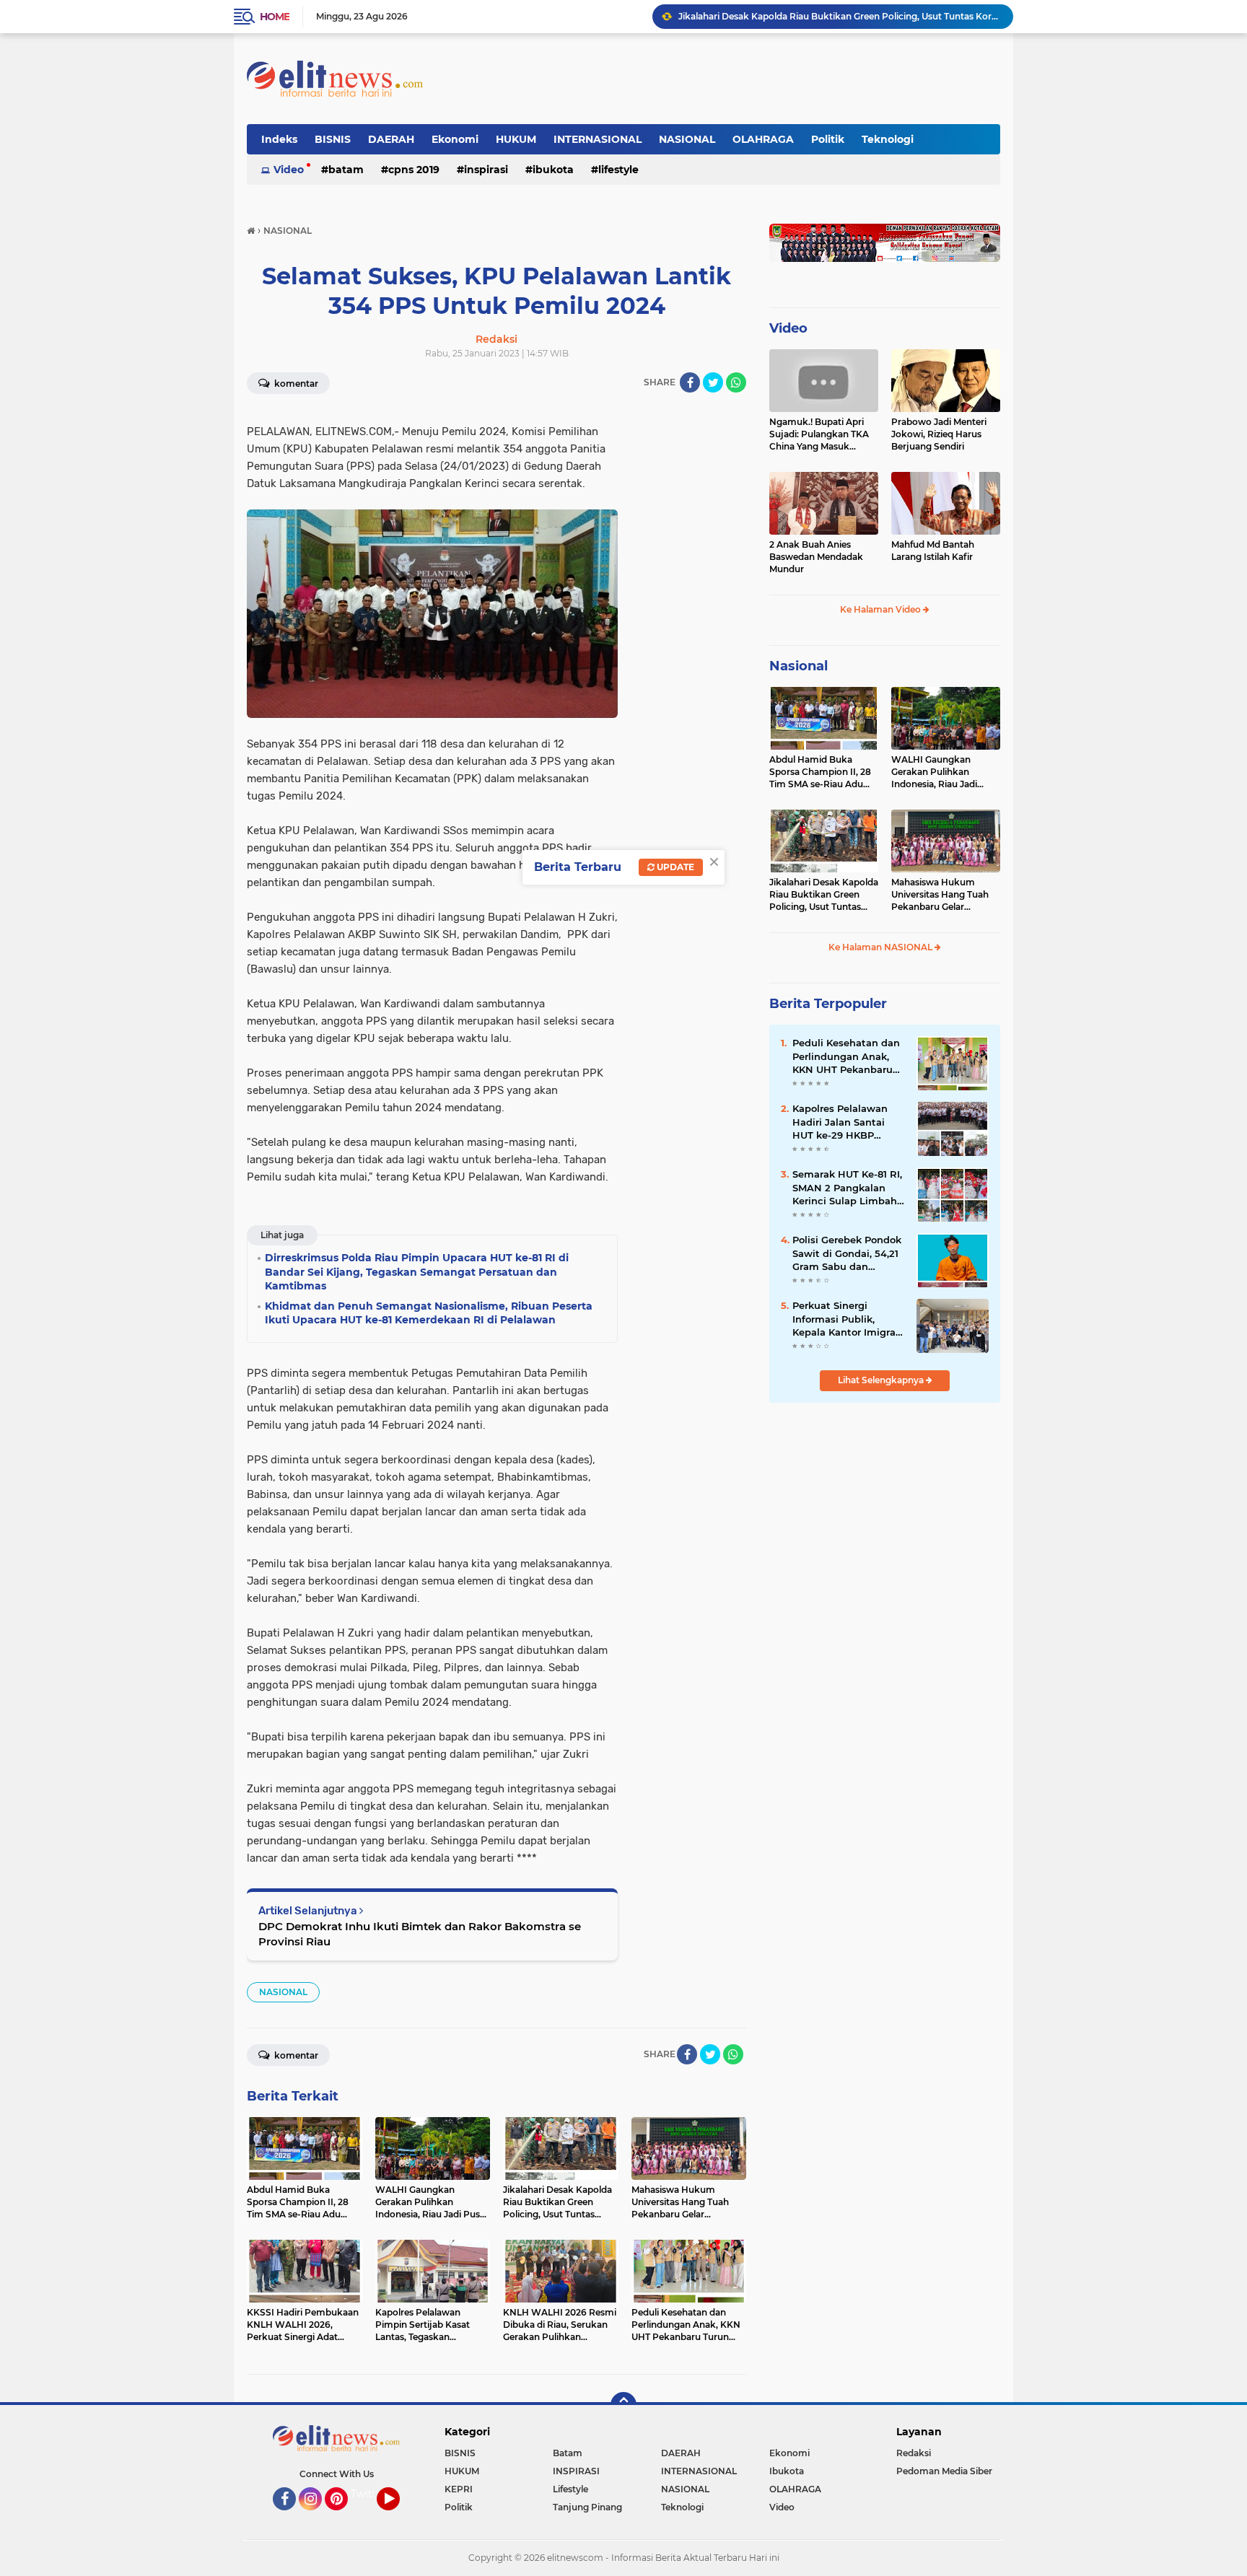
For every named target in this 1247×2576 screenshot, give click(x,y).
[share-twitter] (713, 382)
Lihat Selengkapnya (882, 1380)
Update (674, 867)
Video (289, 170)
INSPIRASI (486, 170)
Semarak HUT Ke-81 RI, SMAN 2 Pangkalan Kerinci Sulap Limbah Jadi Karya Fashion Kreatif (847, 1188)
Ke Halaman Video (881, 609)
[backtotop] (623, 2405)
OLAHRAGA (763, 139)
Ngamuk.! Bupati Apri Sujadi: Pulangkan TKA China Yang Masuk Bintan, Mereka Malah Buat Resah (819, 434)
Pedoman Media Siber (944, 2471)
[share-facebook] (690, 382)
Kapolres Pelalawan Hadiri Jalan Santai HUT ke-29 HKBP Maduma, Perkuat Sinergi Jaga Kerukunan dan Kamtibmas (840, 1122)
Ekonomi (455, 139)
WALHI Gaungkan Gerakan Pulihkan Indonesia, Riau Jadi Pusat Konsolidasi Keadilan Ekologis (934, 772)
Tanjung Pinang (587, 2507)
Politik (828, 139)
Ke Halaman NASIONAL (881, 947)
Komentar (295, 384)
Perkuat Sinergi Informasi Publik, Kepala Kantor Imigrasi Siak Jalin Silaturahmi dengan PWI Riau (848, 1319)
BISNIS (333, 139)
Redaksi (914, 2453)
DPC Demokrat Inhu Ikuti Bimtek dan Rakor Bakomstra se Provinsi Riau (420, 1934)
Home (275, 17)
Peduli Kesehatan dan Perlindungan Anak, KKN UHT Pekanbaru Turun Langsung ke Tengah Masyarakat (846, 1056)
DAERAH (391, 139)
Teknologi (888, 139)
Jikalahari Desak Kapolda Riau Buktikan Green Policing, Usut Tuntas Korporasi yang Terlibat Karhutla (839, 16)
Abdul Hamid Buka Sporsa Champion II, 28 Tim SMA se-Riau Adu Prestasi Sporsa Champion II (820, 772)
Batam (346, 170)
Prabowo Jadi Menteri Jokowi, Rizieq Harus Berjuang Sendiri (939, 434)
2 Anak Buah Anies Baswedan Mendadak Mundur (816, 557)
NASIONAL (687, 139)
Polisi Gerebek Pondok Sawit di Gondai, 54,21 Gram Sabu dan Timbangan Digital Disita (847, 1253)
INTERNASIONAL (598, 139)
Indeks (279, 139)
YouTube (398, 2517)
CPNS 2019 (414, 170)
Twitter (369, 2494)
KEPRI (459, 2489)
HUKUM (516, 139)
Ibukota (553, 170)
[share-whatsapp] (736, 382)
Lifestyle (618, 170)
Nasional (798, 666)
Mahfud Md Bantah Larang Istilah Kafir (933, 551)
